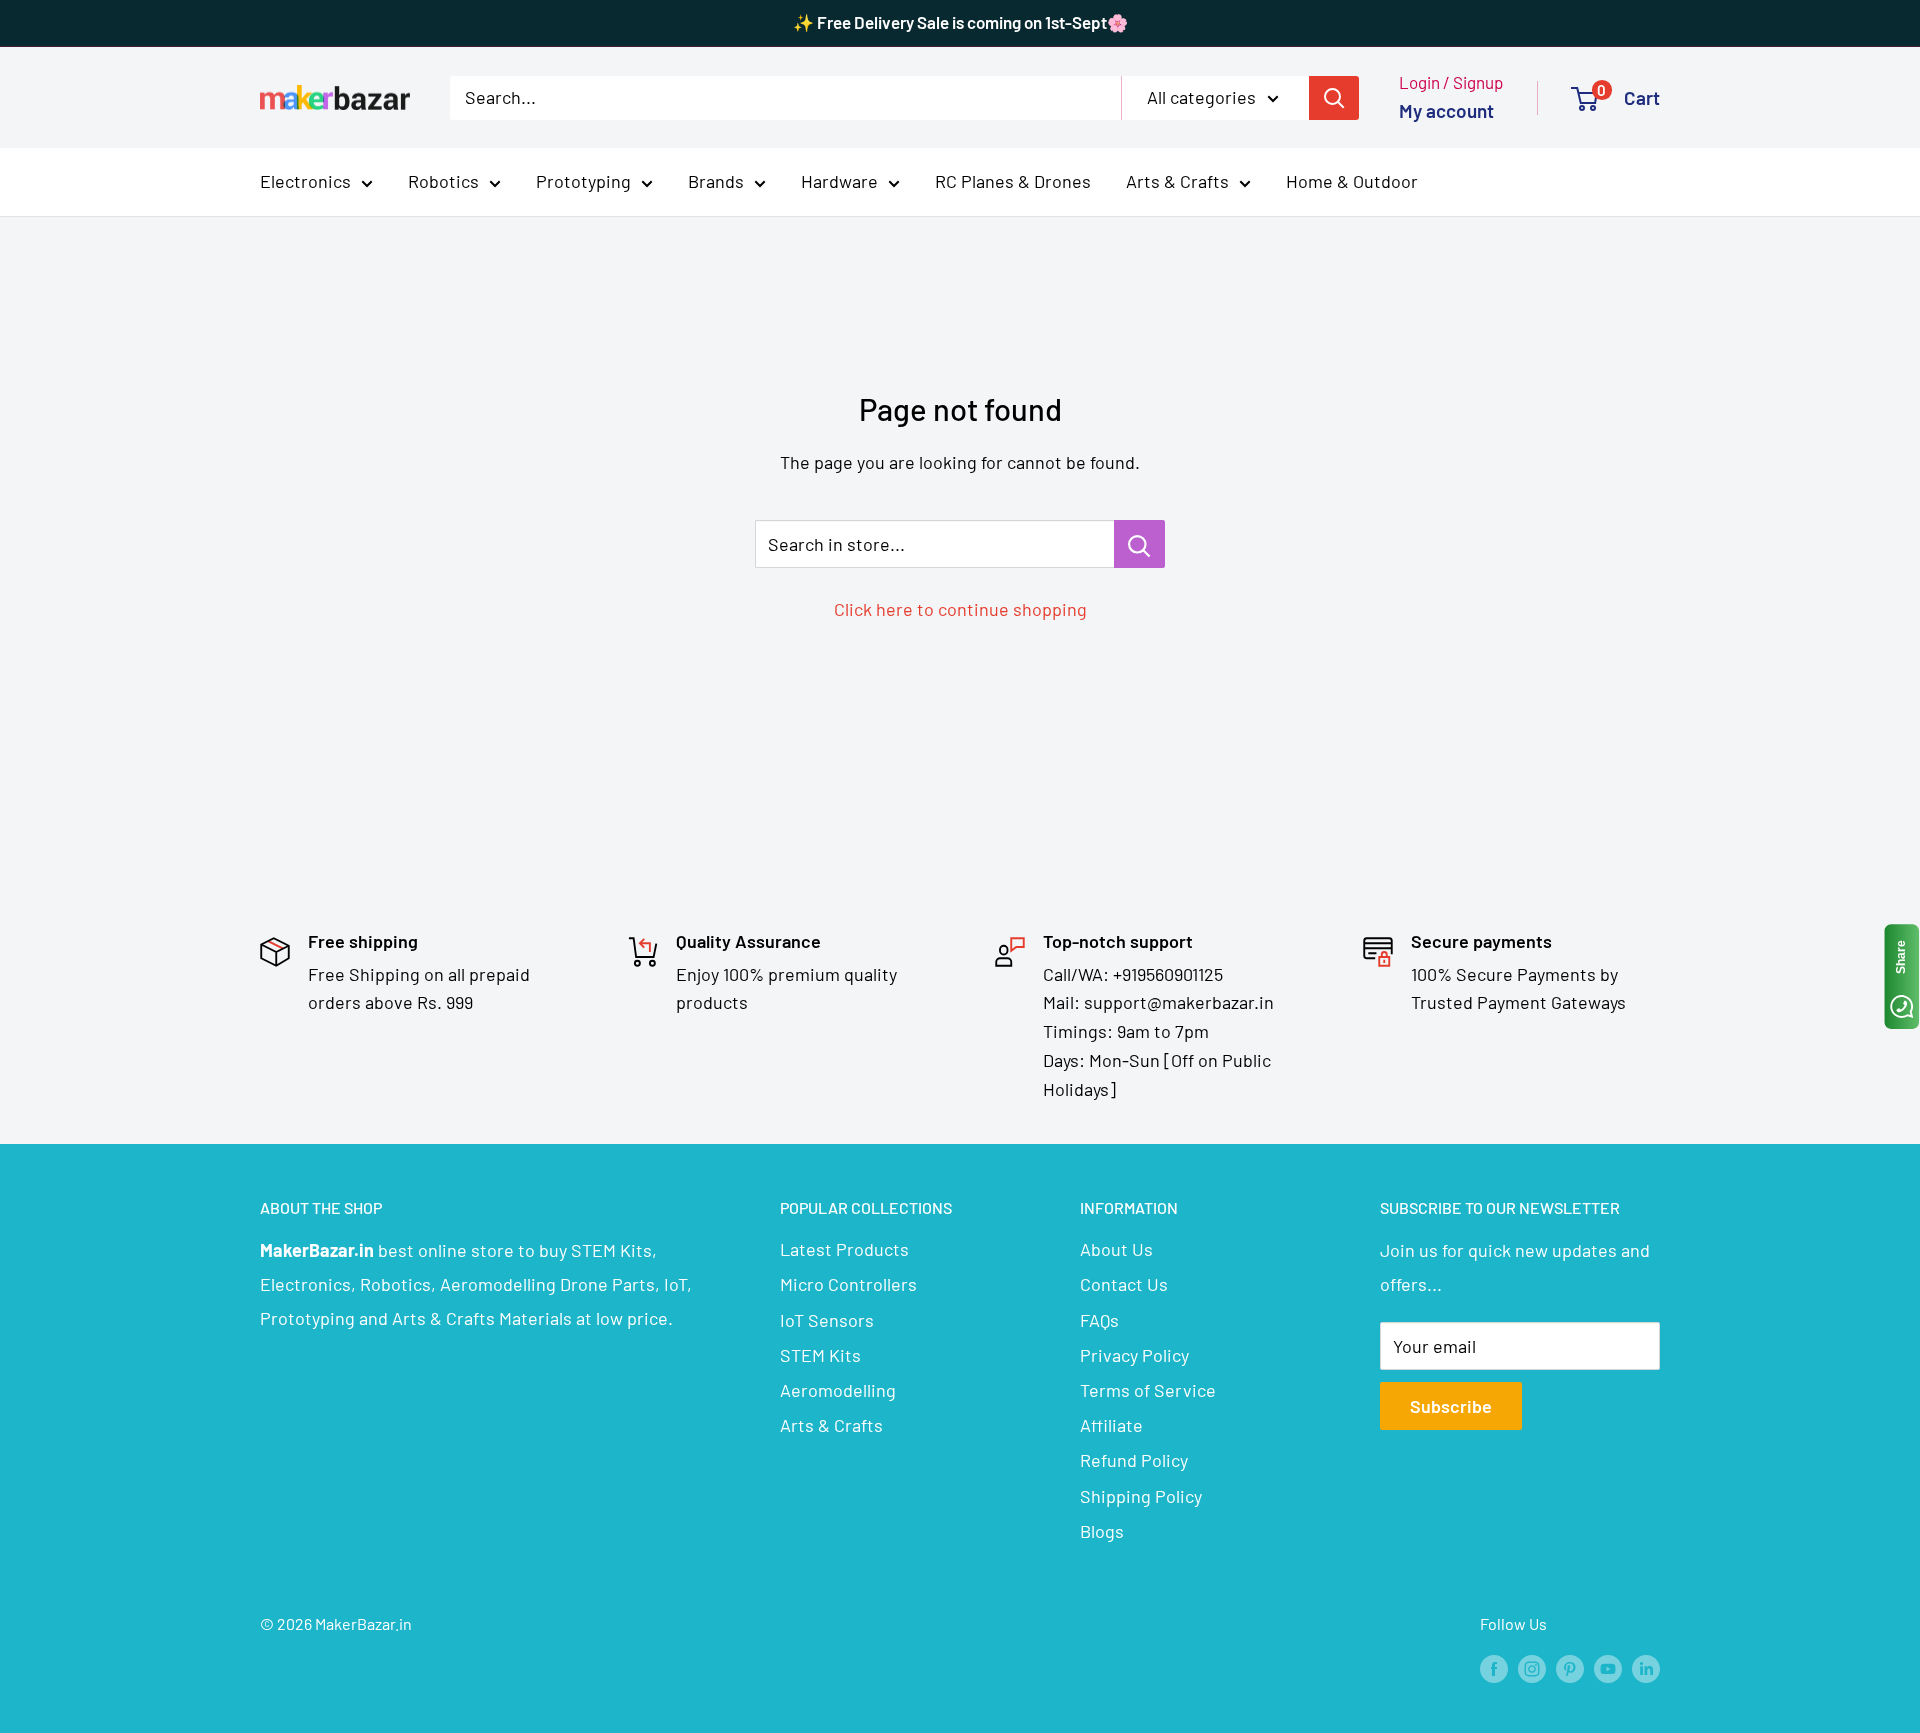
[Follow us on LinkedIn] (1646, 1667)
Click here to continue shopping (960, 609)
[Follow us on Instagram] (1532, 1667)
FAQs (1099, 1320)
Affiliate (1111, 1425)
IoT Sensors (827, 1320)
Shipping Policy (1141, 1496)
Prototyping (583, 181)
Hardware (839, 181)
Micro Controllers (848, 1284)
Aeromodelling (838, 1390)
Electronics (305, 181)
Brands (716, 181)
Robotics (443, 181)
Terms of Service (1148, 1390)
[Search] (1334, 97)
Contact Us (1124, 1284)
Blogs (1102, 1531)
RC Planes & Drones (1013, 181)
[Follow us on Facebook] (1494, 1667)
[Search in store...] (1139, 544)
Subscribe (1451, 1406)
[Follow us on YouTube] (1608, 1667)
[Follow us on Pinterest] (1570, 1667)
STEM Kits (820, 1355)
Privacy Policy (1134, 1355)
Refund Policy (1134, 1460)
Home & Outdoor (1352, 181)
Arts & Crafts (1177, 181)
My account (1446, 110)
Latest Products (844, 1249)
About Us (1116, 1249)
